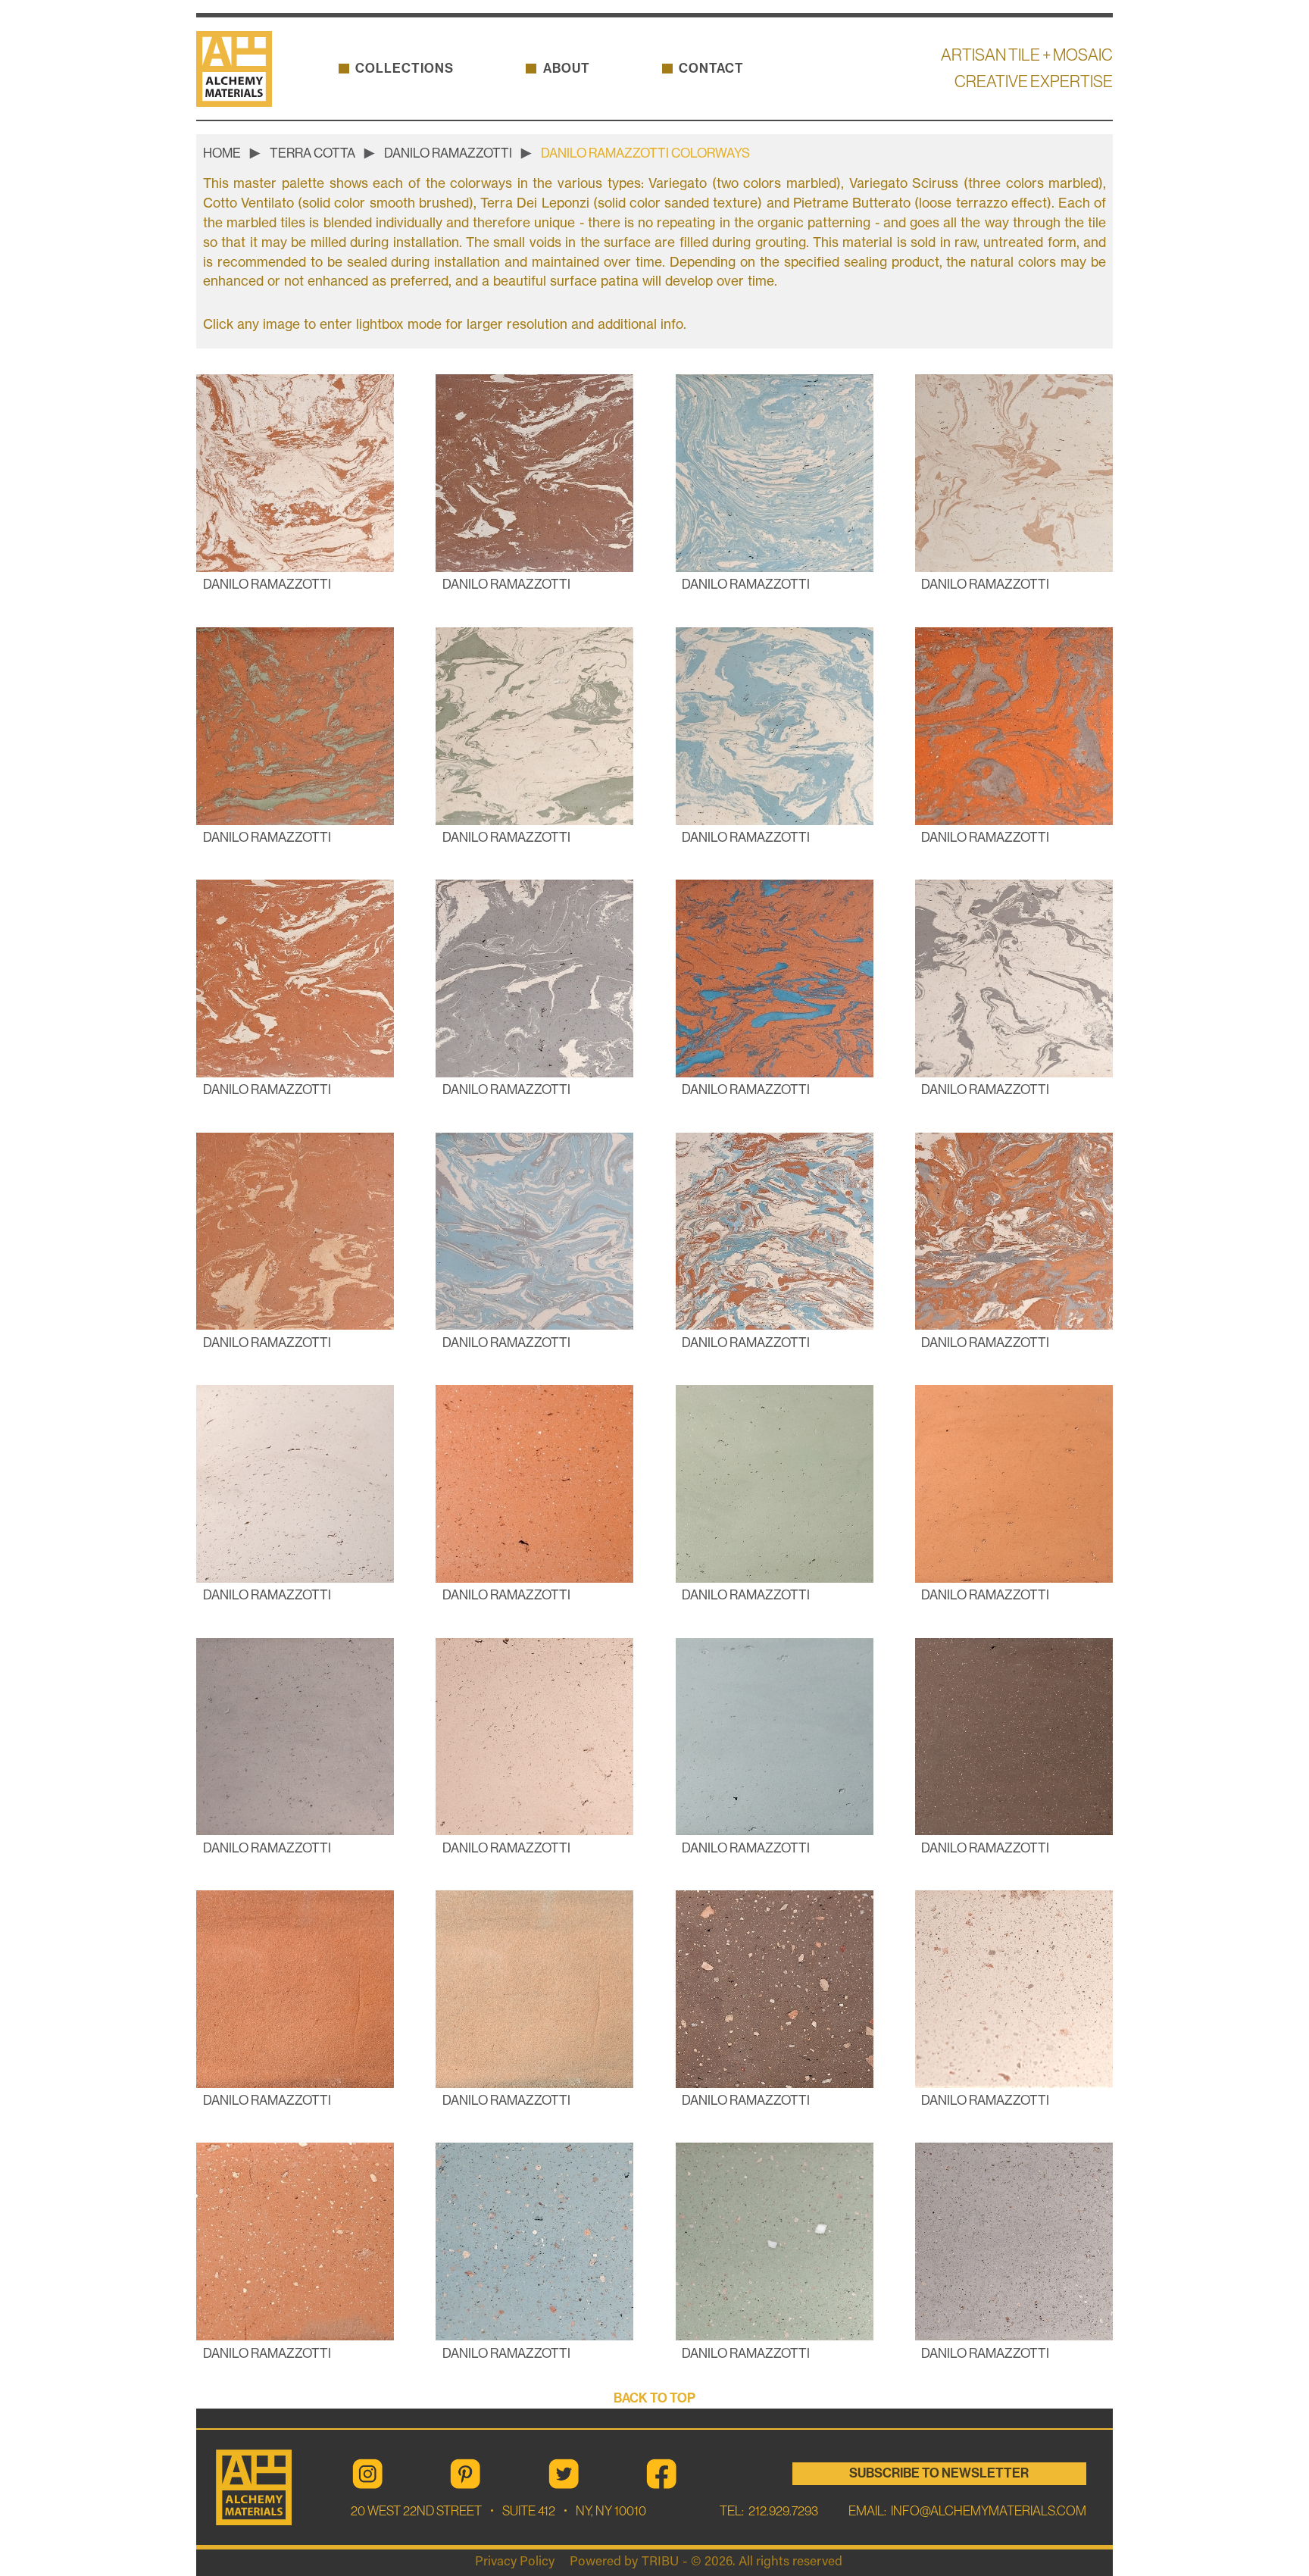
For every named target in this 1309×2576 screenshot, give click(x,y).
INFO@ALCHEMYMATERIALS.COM (989, 2511)
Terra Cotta (312, 153)
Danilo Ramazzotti (448, 153)
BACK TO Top (654, 2398)
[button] (405, 69)
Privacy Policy (515, 2562)
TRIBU (660, 2562)
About (567, 69)
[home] (241, 69)
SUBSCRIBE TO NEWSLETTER (939, 2473)
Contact (711, 69)
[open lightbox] (295, 473)
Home (222, 153)
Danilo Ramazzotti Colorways (645, 153)
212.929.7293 (782, 2511)
